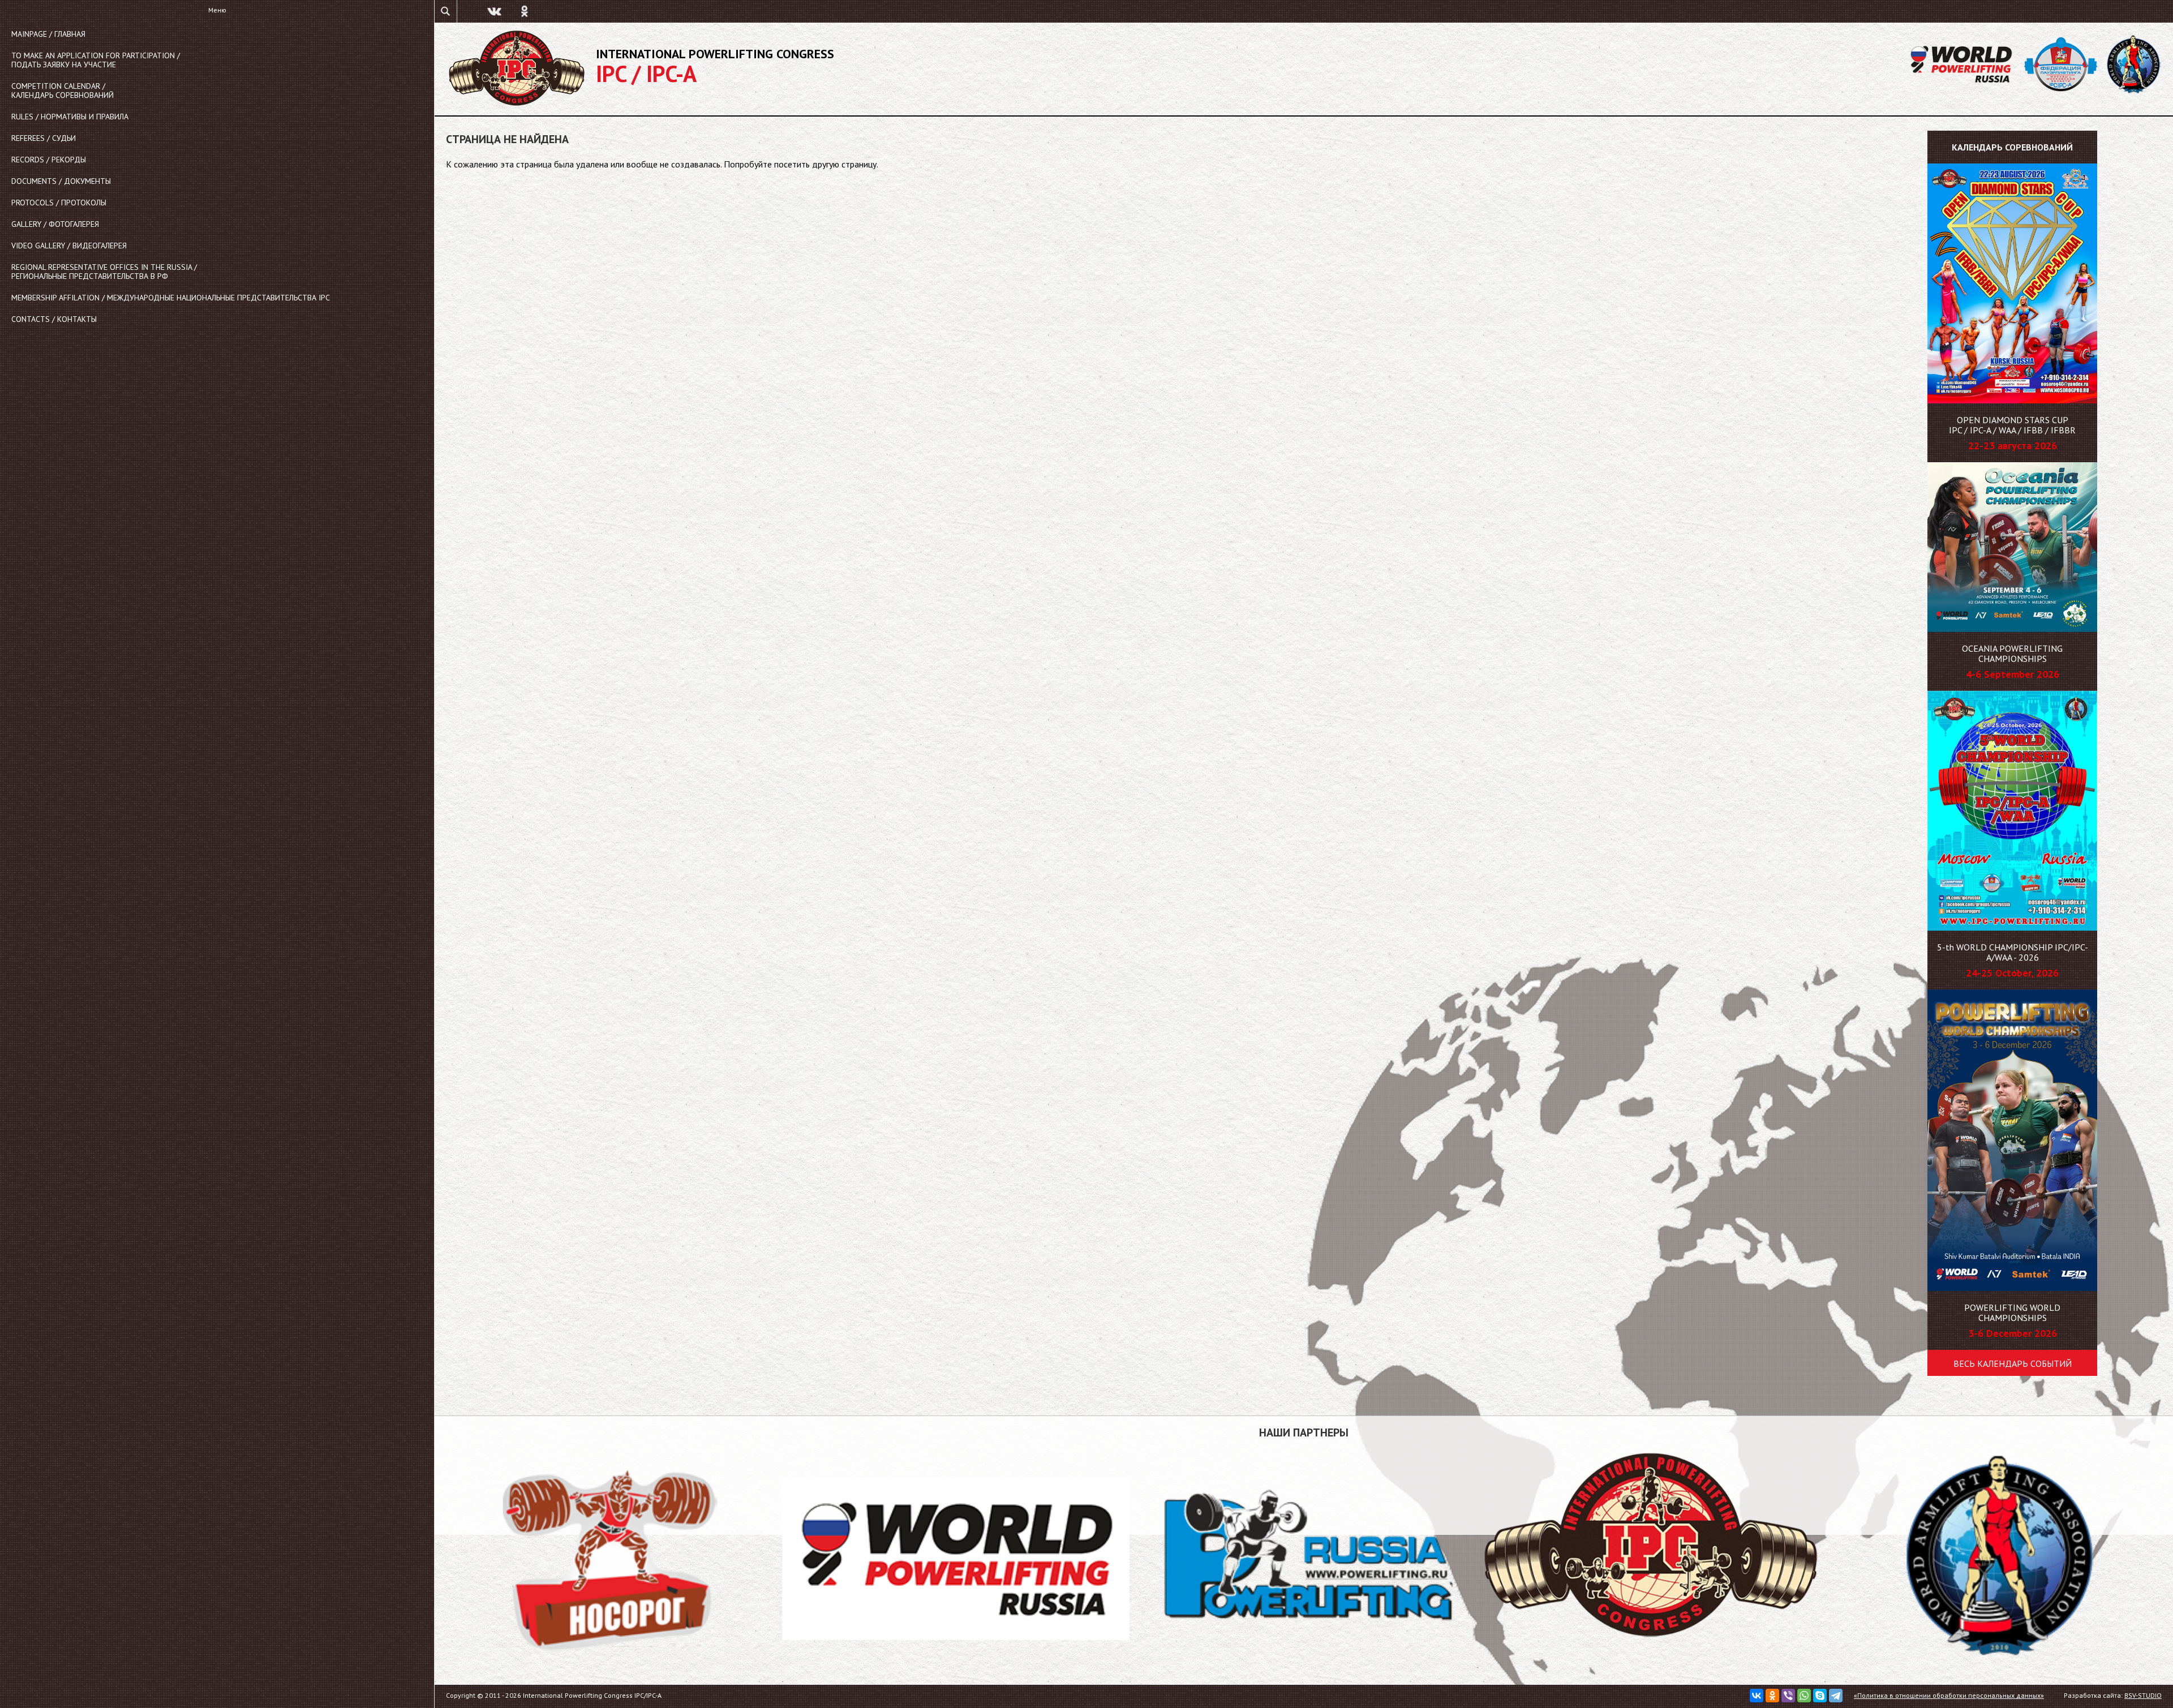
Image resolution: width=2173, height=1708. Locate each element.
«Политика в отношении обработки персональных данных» (1949, 1695)
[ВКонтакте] (1757, 1696)
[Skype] (1820, 1696)
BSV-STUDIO (2143, 1695)
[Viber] (1788, 1696)
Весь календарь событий (2013, 1363)
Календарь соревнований (2012, 147)
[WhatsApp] (1804, 1696)
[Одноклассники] (1772, 1696)
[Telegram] (1836, 1696)
